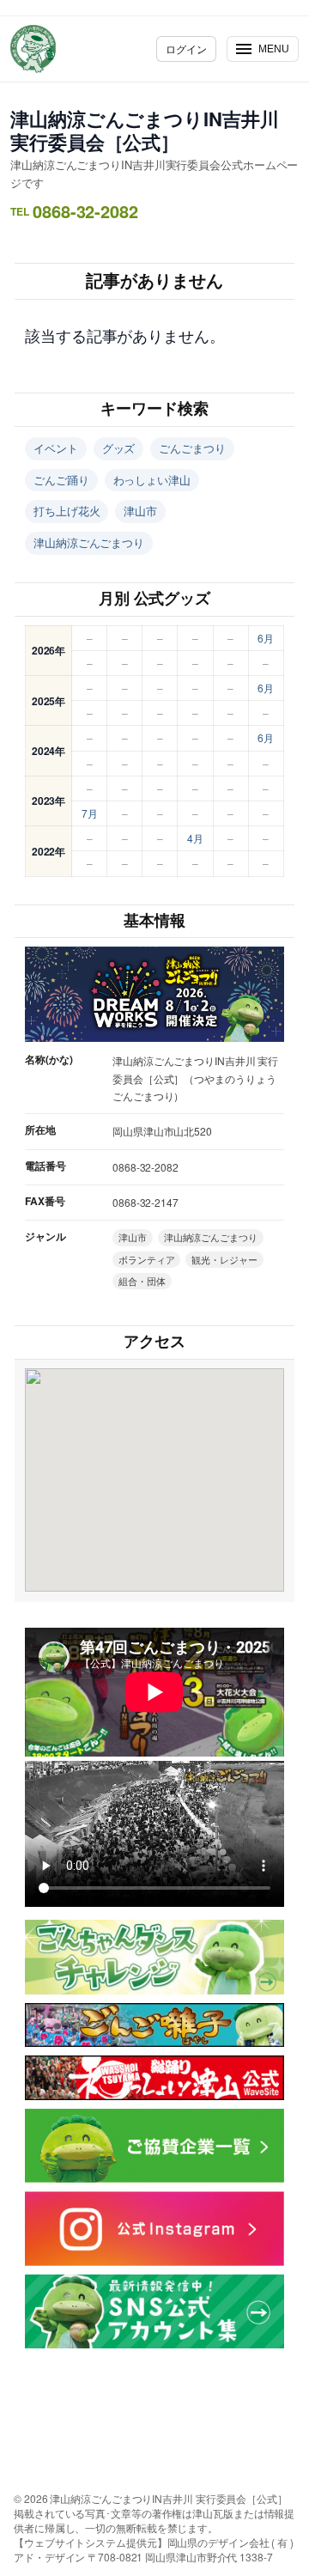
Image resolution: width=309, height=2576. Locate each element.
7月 (90, 813)
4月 (195, 838)
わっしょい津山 (152, 480)
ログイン (186, 49)
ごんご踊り (61, 480)
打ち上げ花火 (67, 511)
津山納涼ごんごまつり (89, 542)
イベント (56, 448)
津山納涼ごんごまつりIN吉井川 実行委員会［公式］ (145, 130)
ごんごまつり (192, 448)
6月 (266, 638)
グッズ (119, 448)
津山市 (140, 511)
